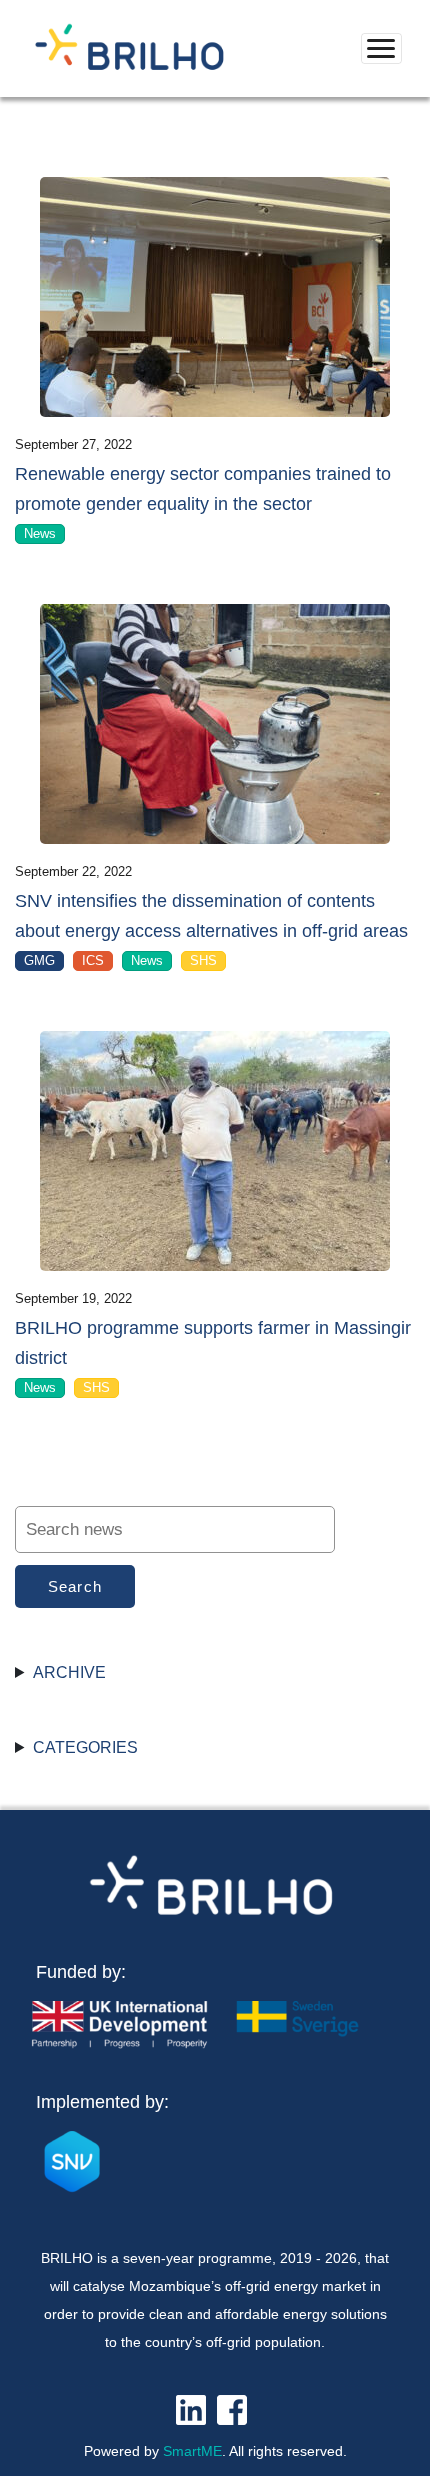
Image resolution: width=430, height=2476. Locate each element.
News (40, 533)
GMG (39, 960)
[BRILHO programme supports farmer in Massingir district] (215, 1151)
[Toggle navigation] (381, 49)
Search (75, 1586)
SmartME (192, 2451)
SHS (203, 960)
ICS (93, 960)
